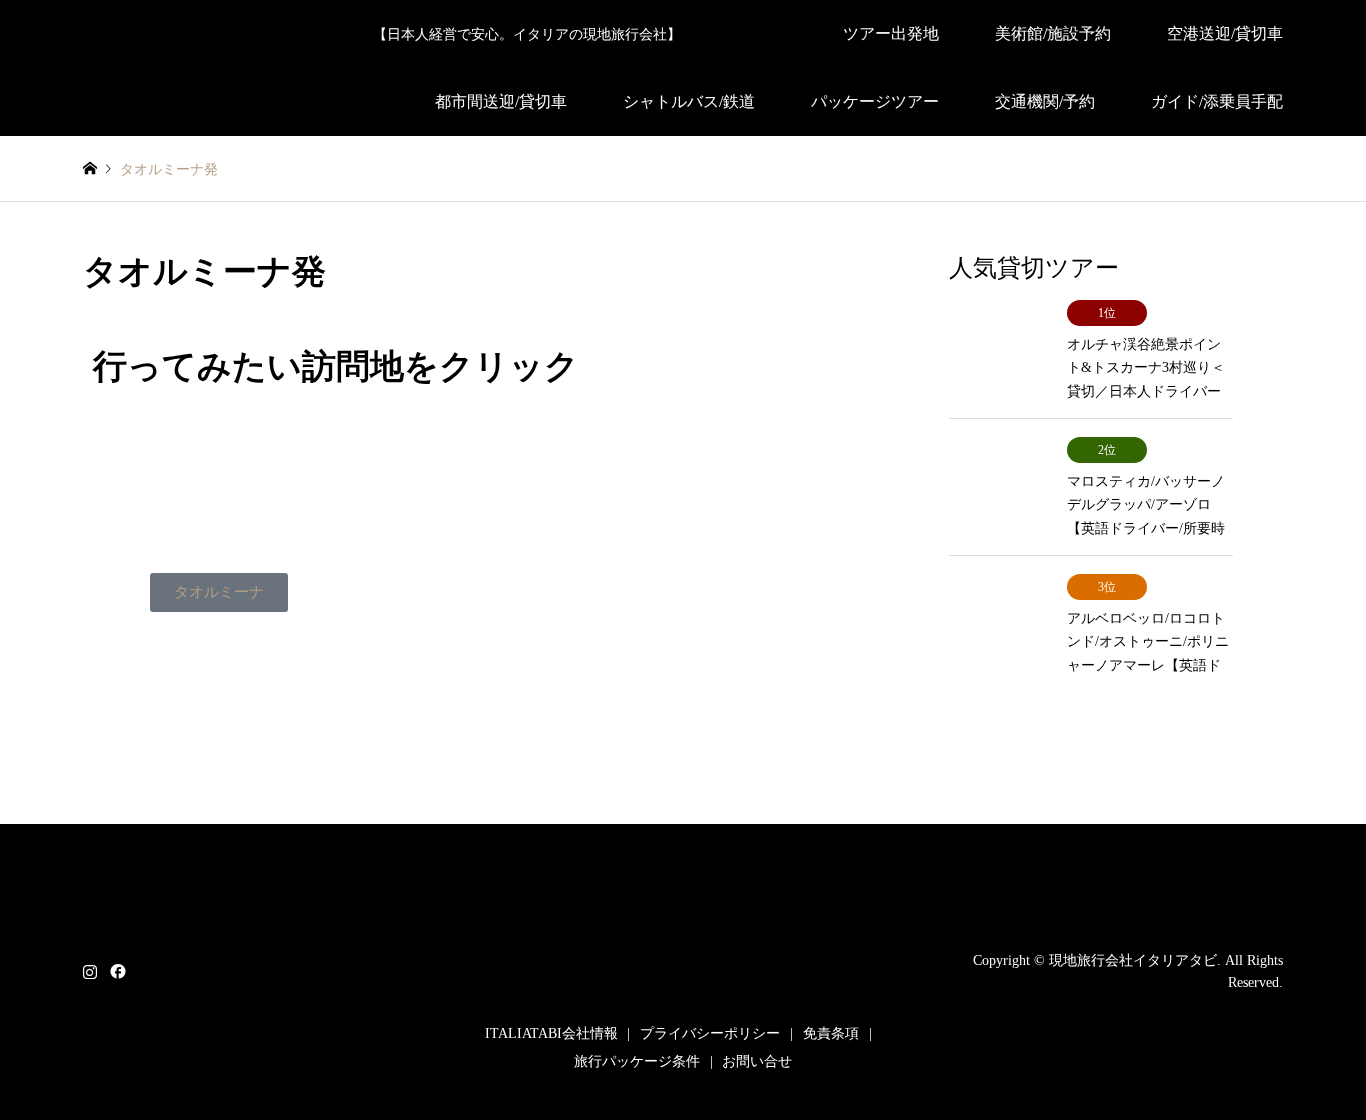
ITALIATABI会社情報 (551, 1033)
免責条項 (831, 1033)
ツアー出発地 (891, 33)
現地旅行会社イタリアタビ (1133, 959)
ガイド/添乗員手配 (1217, 101)
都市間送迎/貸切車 (501, 101)
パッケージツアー (875, 101)
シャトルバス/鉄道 (689, 101)
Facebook (116, 970)
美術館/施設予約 (1053, 33)
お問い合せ (757, 1061)
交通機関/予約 (1045, 101)
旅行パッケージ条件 (637, 1061)
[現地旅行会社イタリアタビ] (683, 986)
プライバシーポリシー (710, 1033)
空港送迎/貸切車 (1225, 33)
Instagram (90, 970)
